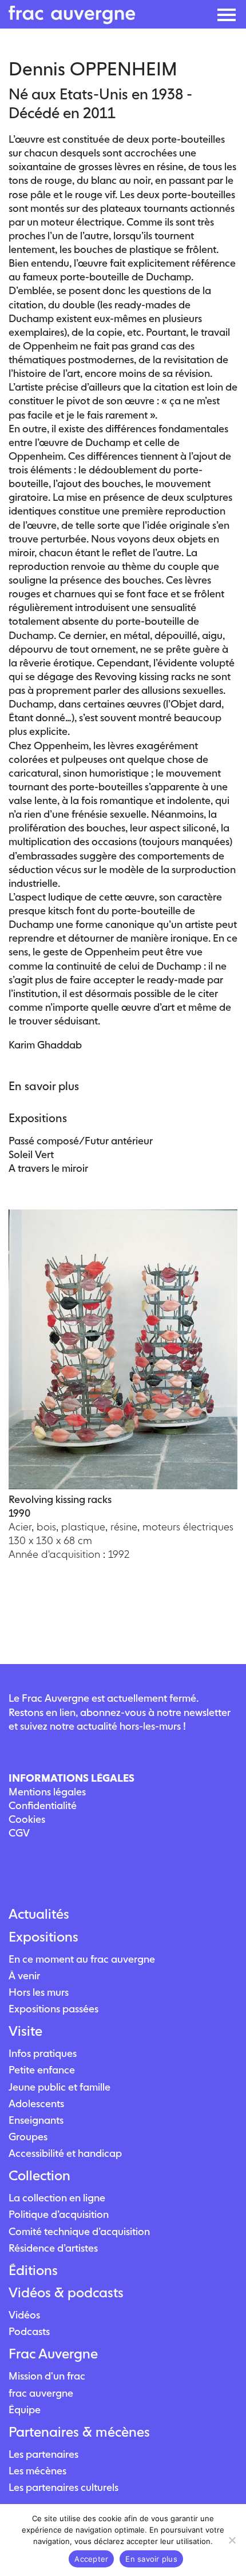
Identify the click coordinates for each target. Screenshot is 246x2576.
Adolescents (36, 2103)
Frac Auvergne (53, 2354)
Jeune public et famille (59, 2087)
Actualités (39, 1914)
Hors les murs (39, 1992)
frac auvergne (41, 2393)
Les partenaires (43, 2454)
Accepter (91, 2559)
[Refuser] (232, 2540)
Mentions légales (47, 1792)
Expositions (43, 1937)
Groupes (28, 2137)
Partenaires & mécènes (79, 2432)
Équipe (25, 2410)
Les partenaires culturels (64, 2487)
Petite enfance (42, 2070)
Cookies (27, 1819)
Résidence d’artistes (53, 2248)
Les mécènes (37, 2471)
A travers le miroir (48, 1168)
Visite (25, 2031)
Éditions (33, 2270)
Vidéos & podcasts (66, 2293)
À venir (24, 1976)
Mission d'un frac (47, 2376)
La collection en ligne (57, 2198)
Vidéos (24, 2315)
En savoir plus (151, 2559)
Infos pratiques (43, 2053)
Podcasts (29, 2331)
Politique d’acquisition (59, 2214)
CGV (19, 1833)
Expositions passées (53, 2009)
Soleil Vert (31, 1154)
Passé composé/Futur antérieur (81, 1141)
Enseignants (36, 2120)
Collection (39, 2176)
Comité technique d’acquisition (79, 2231)
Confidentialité (43, 1805)
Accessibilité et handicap (65, 2153)
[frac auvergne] (72, 21)
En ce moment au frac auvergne (82, 1959)
